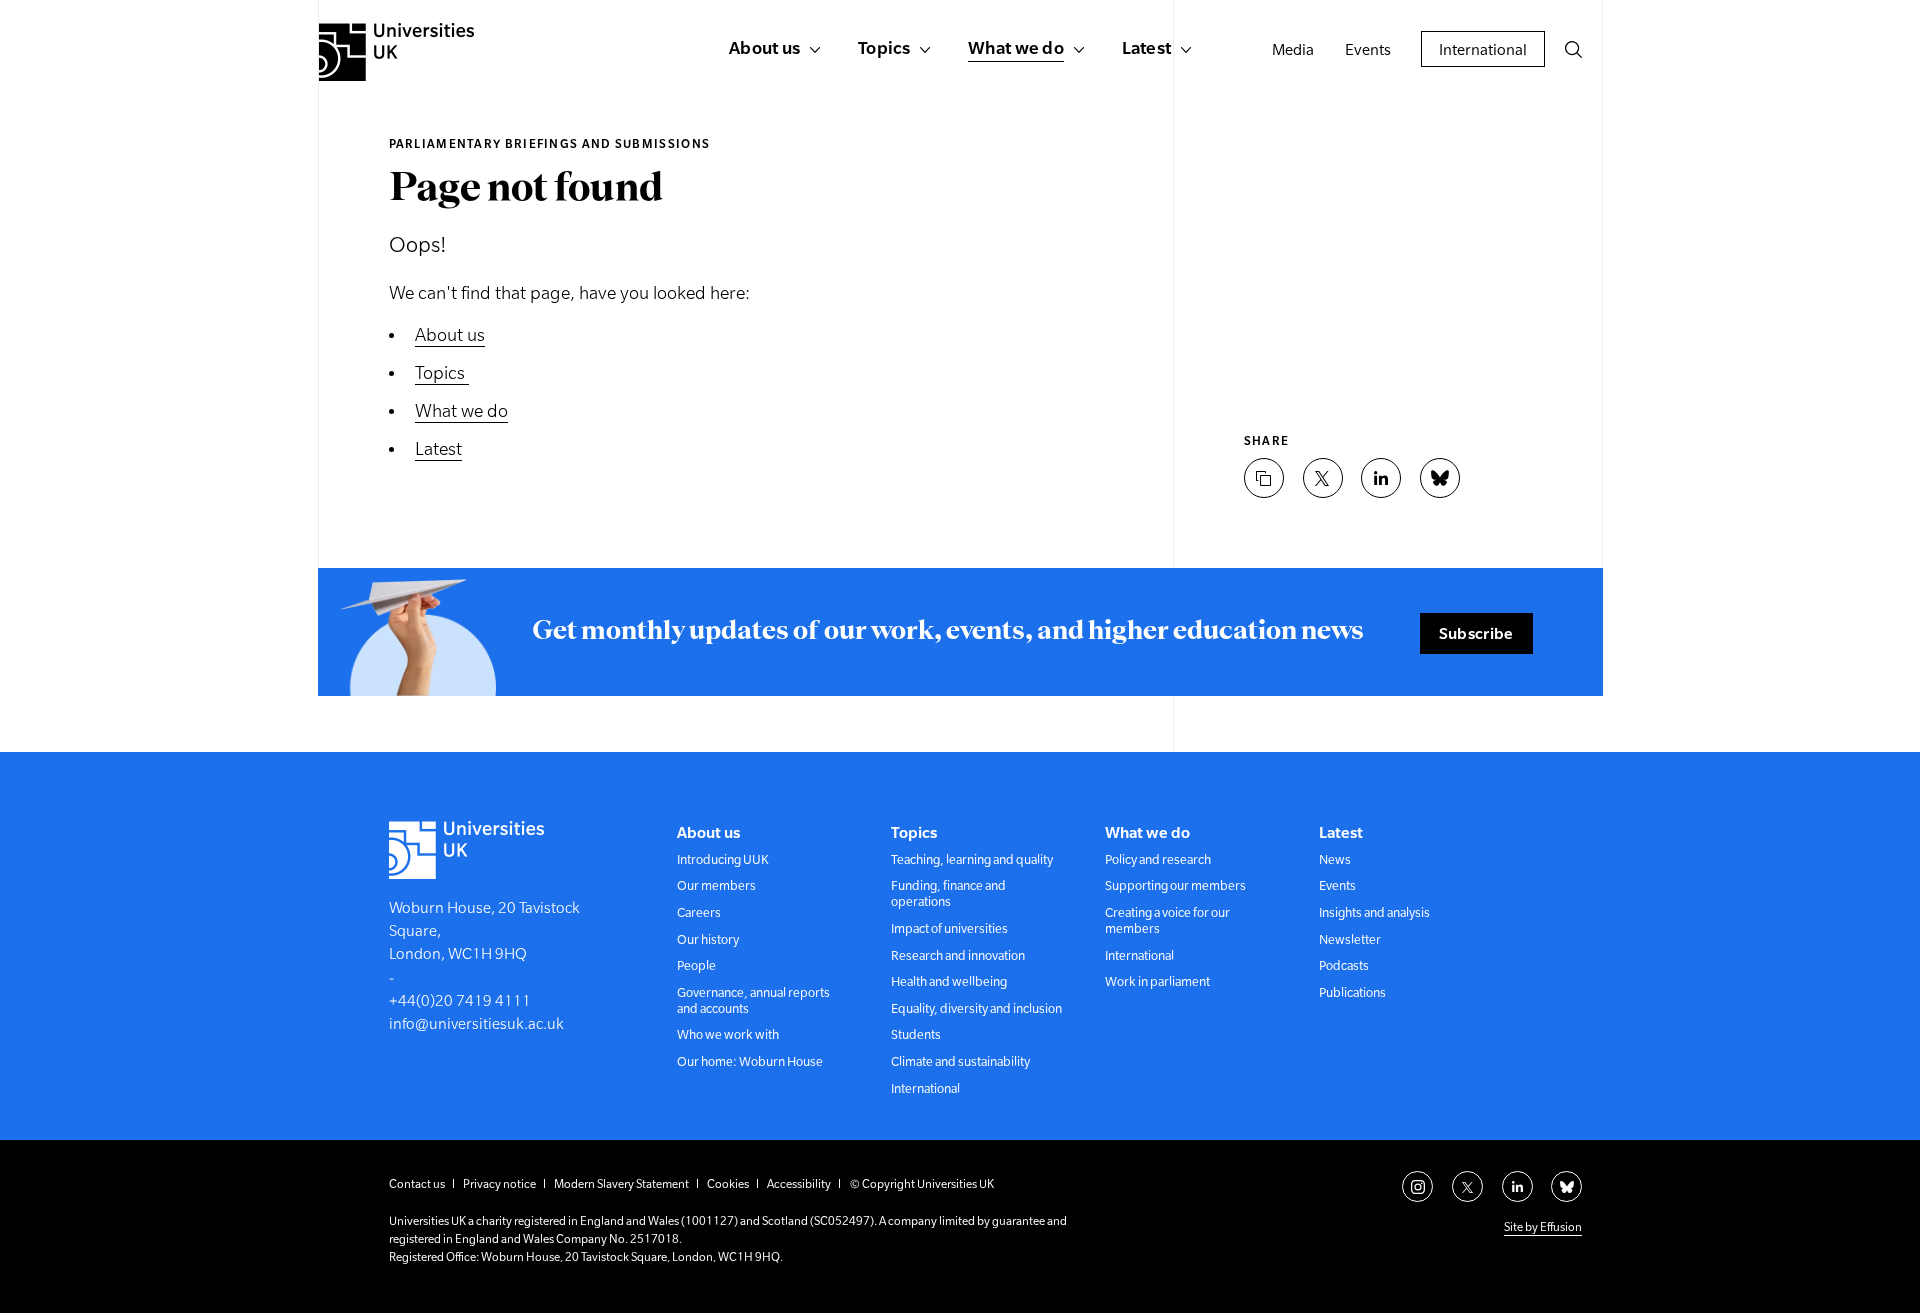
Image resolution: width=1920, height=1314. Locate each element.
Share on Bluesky (1440, 478)
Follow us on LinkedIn (1517, 1186)
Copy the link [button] (1264, 478)
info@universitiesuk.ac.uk (476, 1023)
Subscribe (1476, 633)
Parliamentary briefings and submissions (550, 144)
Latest (438, 448)
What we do (461, 410)
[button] (1573, 49)
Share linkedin (1381, 478)
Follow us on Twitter (1467, 1186)
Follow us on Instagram (1417, 1186)
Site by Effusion (1543, 1227)
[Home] (396, 52)
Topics (442, 372)
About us (450, 334)
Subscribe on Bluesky (1566, 1186)
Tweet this (1323, 478)
